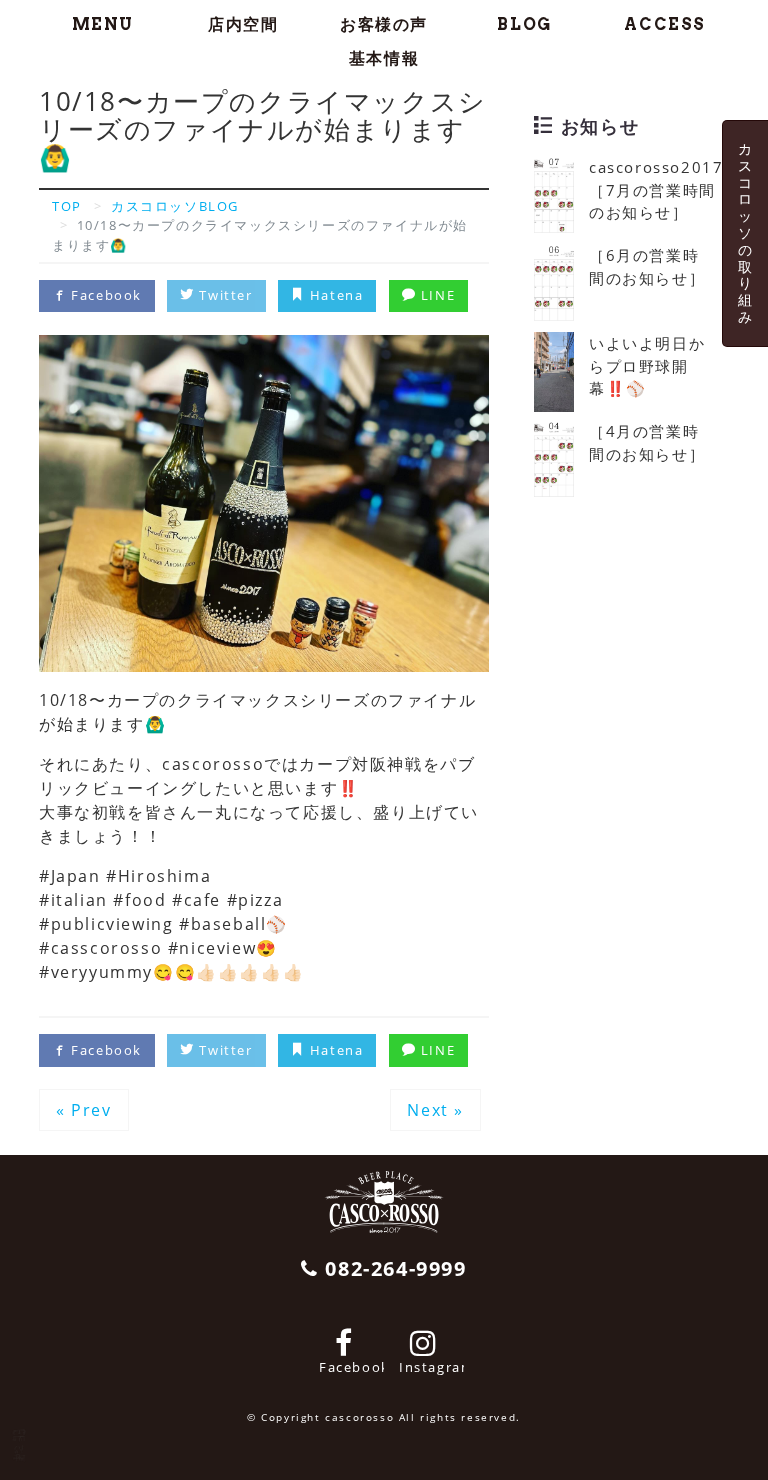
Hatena (334, 295)
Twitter (224, 295)
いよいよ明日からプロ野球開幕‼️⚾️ (647, 365)
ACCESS (665, 24)
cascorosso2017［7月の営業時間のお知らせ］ (656, 189)
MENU (103, 24)
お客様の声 (384, 24)
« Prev (84, 1110)
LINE (435, 295)
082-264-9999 (392, 1268)
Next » (435, 1110)
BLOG (524, 24)
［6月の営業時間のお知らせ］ (647, 266)
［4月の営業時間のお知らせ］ (647, 442)
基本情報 (384, 58)
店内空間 (243, 24)
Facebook (104, 295)
